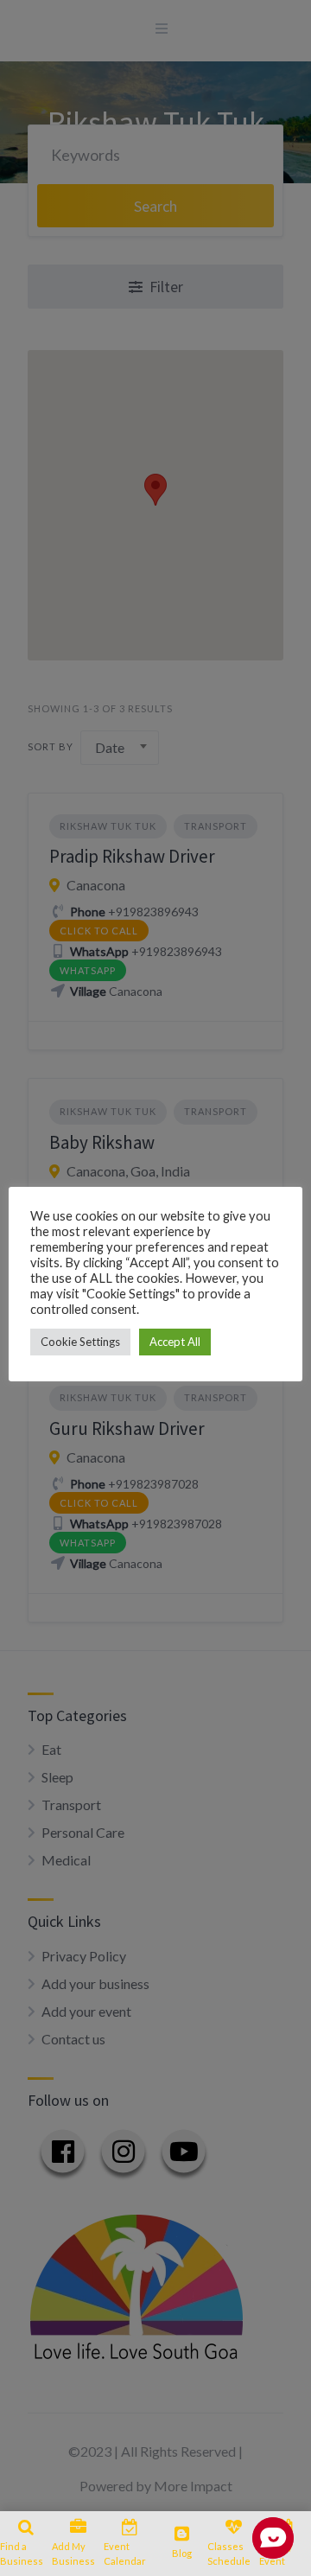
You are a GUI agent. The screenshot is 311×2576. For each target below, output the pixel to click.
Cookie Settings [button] (80, 1342)
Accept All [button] (175, 1342)
